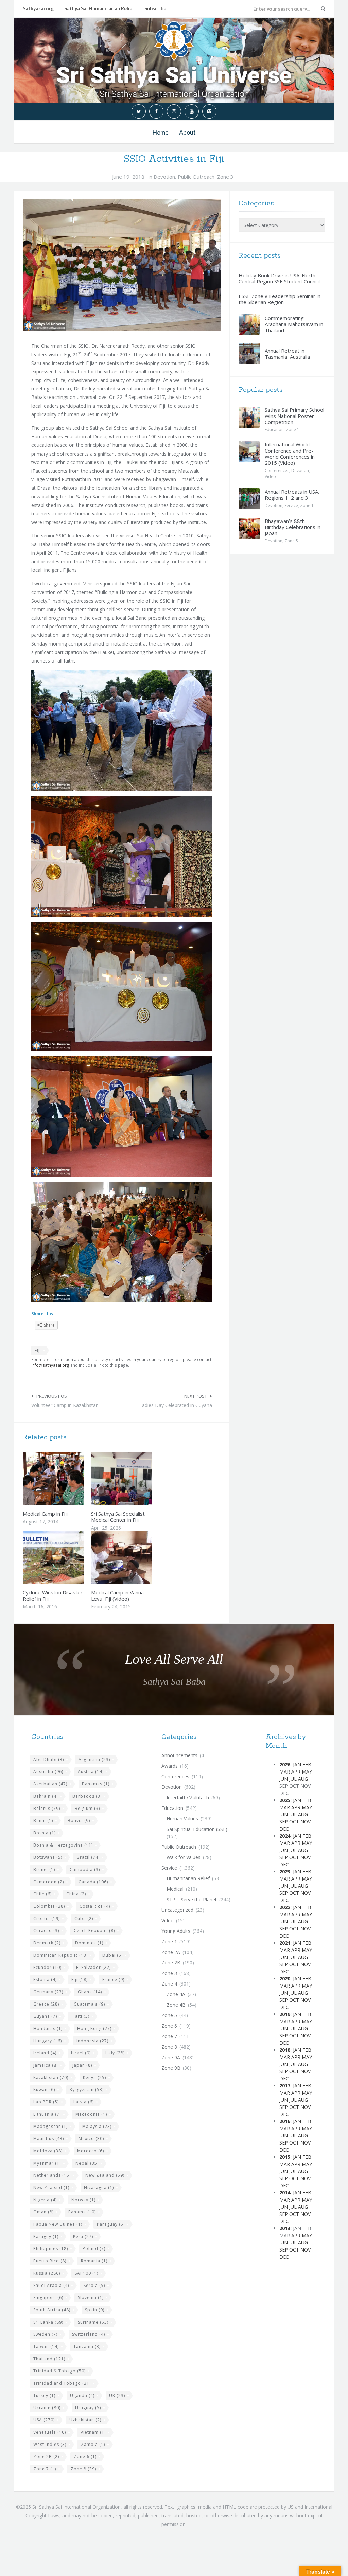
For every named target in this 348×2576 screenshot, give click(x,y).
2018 (285, 2050)
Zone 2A (171, 1952)
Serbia (94, 2285)
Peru (83, 2236)
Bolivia (79, 1821)
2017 (285, 2086)
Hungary (48, 2041)
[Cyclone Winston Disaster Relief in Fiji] (69, 1557)
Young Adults (176, 1931)
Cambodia (85, 1869)
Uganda (82, 2395)
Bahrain (46, 1796)
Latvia (84, 2102)
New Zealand (105, 2175)
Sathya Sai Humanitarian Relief (99, 8)
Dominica (89, 1943)
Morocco (91, 2151)
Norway (83, 2200)
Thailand (49, 2359)
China (76, 1894)
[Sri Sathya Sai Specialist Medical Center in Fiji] (138, 1479)
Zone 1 (293, 430)
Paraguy (46, 2236)
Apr (296, 1772)
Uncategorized (177, 1910)
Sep (284, 1822)
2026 (285, 1765)
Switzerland (89, 2334)
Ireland (45, 2053)
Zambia (93, 2444)
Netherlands (52, 2175)
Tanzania (87, 2346)
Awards (170, 1766)
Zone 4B (176, 2005)
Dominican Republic (60, 1955)
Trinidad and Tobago (62, 2383)
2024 (285, 1836)
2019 (285, 2014)
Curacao (46, 1931)
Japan (82, 2065)
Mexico (91, 2139)
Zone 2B (46, 2457)
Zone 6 (85, 2457)
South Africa (52, 2310)
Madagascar (50, 2126)
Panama (82, 2212)
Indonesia (92, 2041)
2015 (285, 2157)
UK (117, 2395)
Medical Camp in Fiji (45, 1514)
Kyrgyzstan (87, 2090)
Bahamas (96, 1784)
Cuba (84, 1918)
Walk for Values (184, 1857)
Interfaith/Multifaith (188, 1797)
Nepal (87, 2163)
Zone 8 (83, 2469)
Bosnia (45, 1833)
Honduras (48, 2028)
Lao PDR (46, 2102)
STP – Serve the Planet (192, 1899)
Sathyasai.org (38, 8)
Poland (94, 2249)
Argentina (94, 1759)
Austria (91, 1772)
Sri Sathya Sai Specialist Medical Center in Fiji (118, 1517)
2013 (285, 2228)
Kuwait (44, 2090)
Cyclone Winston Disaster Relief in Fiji (53, 1595)
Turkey (44, 2395)
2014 (285, 2193)
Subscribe (155, 8)
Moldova (48, 2151)
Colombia (49, 1906)
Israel (81, 2053)
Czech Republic (94, 1931)
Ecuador (47, 1967)
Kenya (94, 2077)
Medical (175, 1889)
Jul (293, 1779)
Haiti (81, 2016)
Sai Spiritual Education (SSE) (197, 1829)
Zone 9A (171, 2057)
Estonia (45, 1980)
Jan (297, 1765)
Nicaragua (99, 2187)
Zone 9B (171, 2068)
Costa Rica (95, 1906)
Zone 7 (45, 2469)
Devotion (164, 177)
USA (44, 2420)
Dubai (112, 1955)
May (307, 1772)
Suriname (93, 2322)
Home (160, 132)
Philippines (51, 2249)
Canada (93, 1882)
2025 (285, 1800)
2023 (285, 1872)
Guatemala (89, 2004)
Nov (306, 1822)
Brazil (88, 1857)
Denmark (47, 1943)
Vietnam (93, 2432)
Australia (48, 1772)
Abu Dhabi (49, 1759)
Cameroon (49, 1882)
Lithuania (47, 2114)
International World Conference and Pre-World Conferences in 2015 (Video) (290, 454)
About (187, 132)
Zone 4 (169, 1984)
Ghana (90, 1992)
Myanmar (47, 2163)
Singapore (48, 2298)
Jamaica (46, 2065)
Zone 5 (291, 541)
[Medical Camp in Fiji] (69, 1479)
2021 (285, 1943)
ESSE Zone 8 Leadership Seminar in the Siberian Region (280, 299)
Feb (307, 1765)
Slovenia (91, 2298)
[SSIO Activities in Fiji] (122, 265)
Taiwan (46, 2346)
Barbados (87, 1796)
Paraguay (111, 2224)
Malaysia (97, 2126)
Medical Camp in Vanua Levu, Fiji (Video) (117, 1595)
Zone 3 (225, 177)
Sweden (45, 2334)
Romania (94, 2261)
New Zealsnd (51, 2187)
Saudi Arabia (51, 2285)
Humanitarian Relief (188, 1878)
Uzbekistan (85, 2420)
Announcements (179, 1755)
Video (270, 477)
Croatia (47, 1918)
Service (291, 505)
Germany (48, 1992)
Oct (294, 1822)
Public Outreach (196, 177)
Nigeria (45, 2200)
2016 (285, 2121)
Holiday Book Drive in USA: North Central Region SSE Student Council (279, 278)
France (113, 1980)
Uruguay (88, 2408)
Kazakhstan (51, 2077)
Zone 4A (176, 1994)
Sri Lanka (48, 2322)
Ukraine (47, 2408)
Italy (115, 2053)
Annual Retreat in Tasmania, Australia (287, 354)
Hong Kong (94, 2028)
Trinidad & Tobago (59, 2371)
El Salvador (93, 1967)
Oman (43, 2212)
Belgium (87, 1808)
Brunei (44, 1869)
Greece (46, 2004)
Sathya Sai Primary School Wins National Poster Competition (294, 416)
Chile (42, 1894)
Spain (95, 2310)
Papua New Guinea (58, 2224)
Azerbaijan (50, 1784)
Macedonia (91, 2114)
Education (274, 430)
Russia (47, 2273)
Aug (303, 1779)
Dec (284, 1829)
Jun (284, 1779)
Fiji (38, 1350)
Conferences (277, 470)
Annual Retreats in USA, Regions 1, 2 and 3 (292, 495)
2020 (285, 1979)
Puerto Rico (50, 2261)
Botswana (48, 1857)
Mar (285, 1772)
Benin (43, 1821)
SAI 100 (86, 2273)
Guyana (45, 2016)
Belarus (47, 1808)
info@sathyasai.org (50, 1365)
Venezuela (50, 2432)
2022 (285, 1907)
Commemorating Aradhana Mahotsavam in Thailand (294, 324)
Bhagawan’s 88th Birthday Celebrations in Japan (293, 527)
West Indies (50, 2444)
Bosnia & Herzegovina (63, 1845)
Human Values (182, 1819)
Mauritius (49, 2139)
